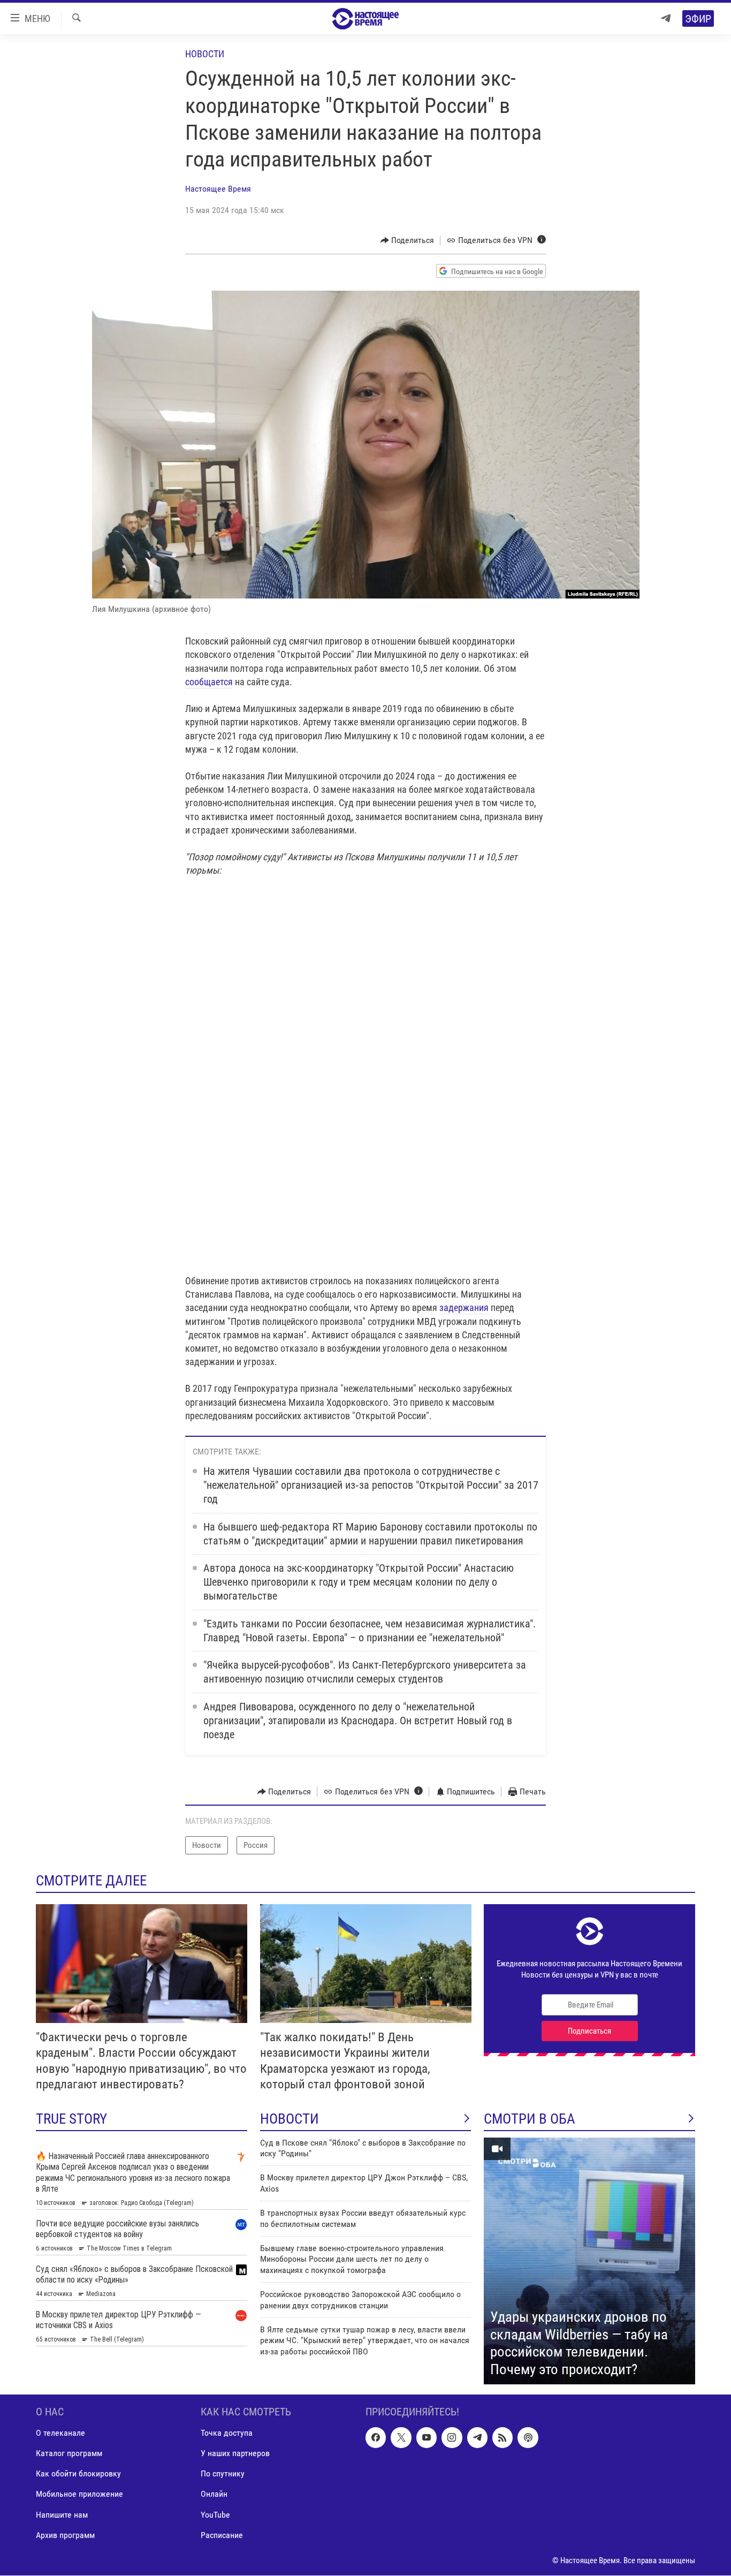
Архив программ (65, 2535)
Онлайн (214, 2494)
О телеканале (60, 2433)
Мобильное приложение (79, 2494)
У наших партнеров (235, 2454)
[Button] (408, 240)
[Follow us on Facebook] (376, 2438)
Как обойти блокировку (78, 2474)
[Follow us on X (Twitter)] (401, 2438)
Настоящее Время (218, 189)
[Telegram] (666, 18)
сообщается (209, 682)
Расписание (222, 2535)
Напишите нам (62, 2515)
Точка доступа (227, 2433)
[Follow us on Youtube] (427, 2438)
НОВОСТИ (290, 2119)
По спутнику (223, 2474)
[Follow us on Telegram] (477, 2438)
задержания (464, 1308)
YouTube (215, 2515)
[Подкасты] (528, 2438)
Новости (205, 54)
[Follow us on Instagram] (452, 2438)
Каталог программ (69, 2454)
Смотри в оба (530, 2119)
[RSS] (502, 2438)
